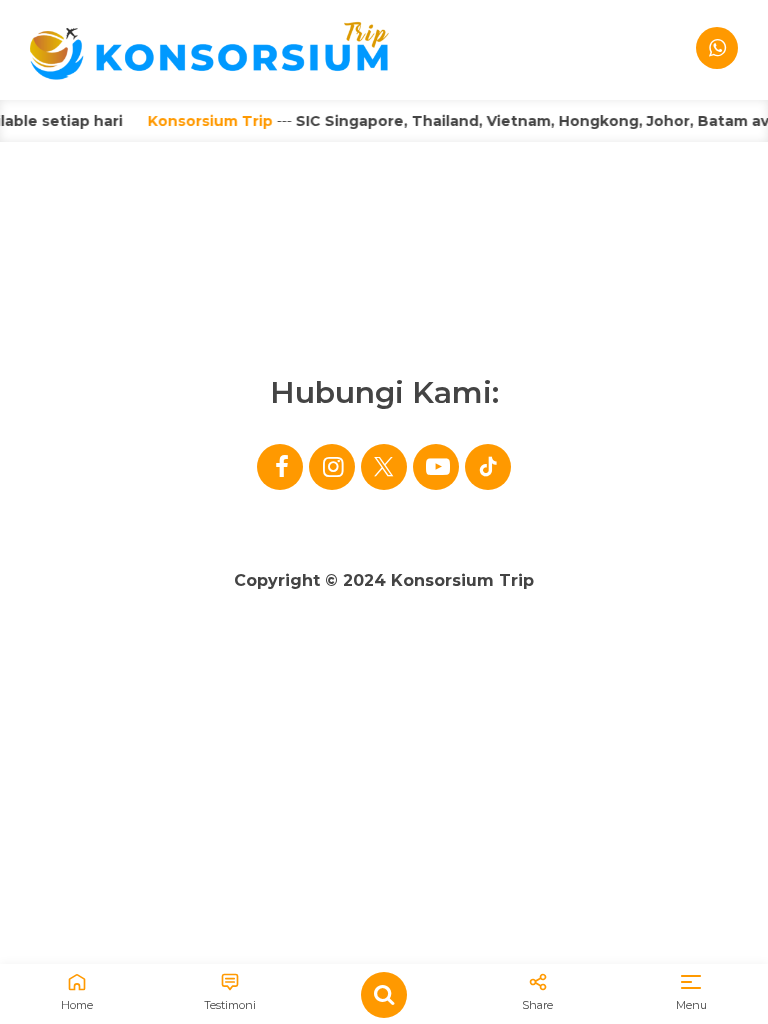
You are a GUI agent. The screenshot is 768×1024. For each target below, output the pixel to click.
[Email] (488, 467)
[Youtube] (436, 467)
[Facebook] (280, 467)
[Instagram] (332, 467)
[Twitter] (384, 467)
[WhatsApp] (717, 48)
